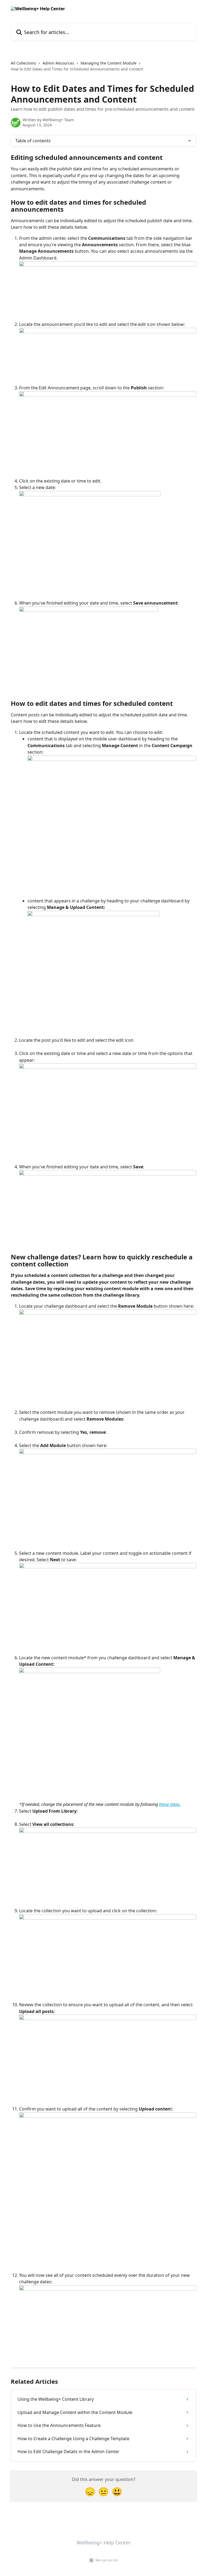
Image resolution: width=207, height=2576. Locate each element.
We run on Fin (107, 2560)
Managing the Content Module (108, 63)
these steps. (170, 1804)
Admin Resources (58, 63)
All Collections (23, 63)
